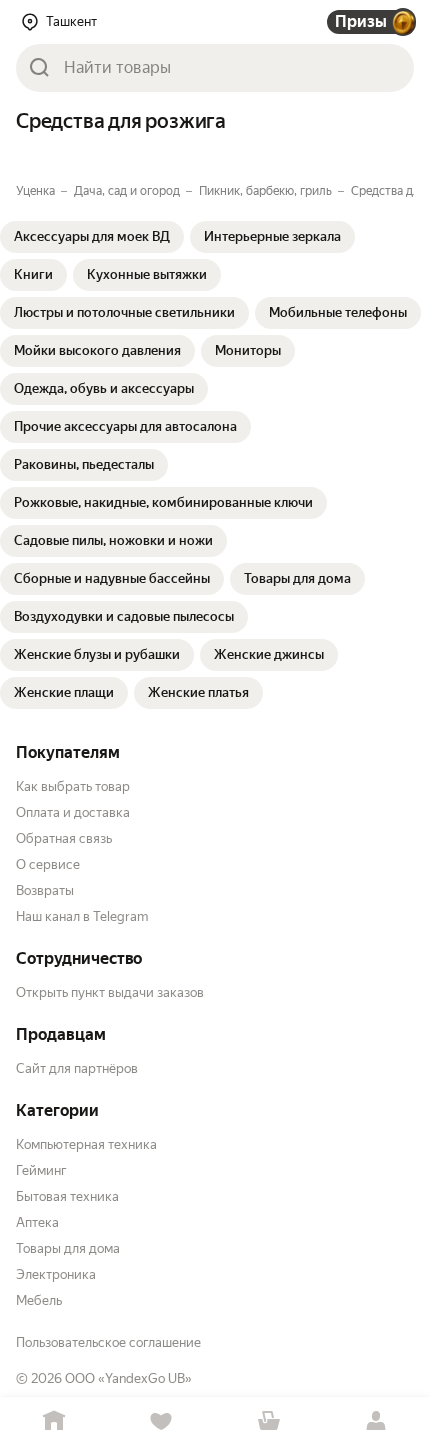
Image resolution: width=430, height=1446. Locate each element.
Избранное (162, 1421)
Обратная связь (64, 838)
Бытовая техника (67, 1196)
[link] (92, 237)
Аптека (37, 1222)
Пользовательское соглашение (108, 1342)
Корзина (269, 1421)
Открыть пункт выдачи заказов (110, 992)
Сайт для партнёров (77, 1068)
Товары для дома (68, 1248)
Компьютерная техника (86, 1144)
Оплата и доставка (73, 812)
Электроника (56, 1274)
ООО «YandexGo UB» (128, 1378)
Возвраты (45, 890)
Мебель (39, 1300)
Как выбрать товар (73, 786)
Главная (54, 1421)
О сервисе (48, 864)
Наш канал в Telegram (82, 916)
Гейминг (41, 1170)
